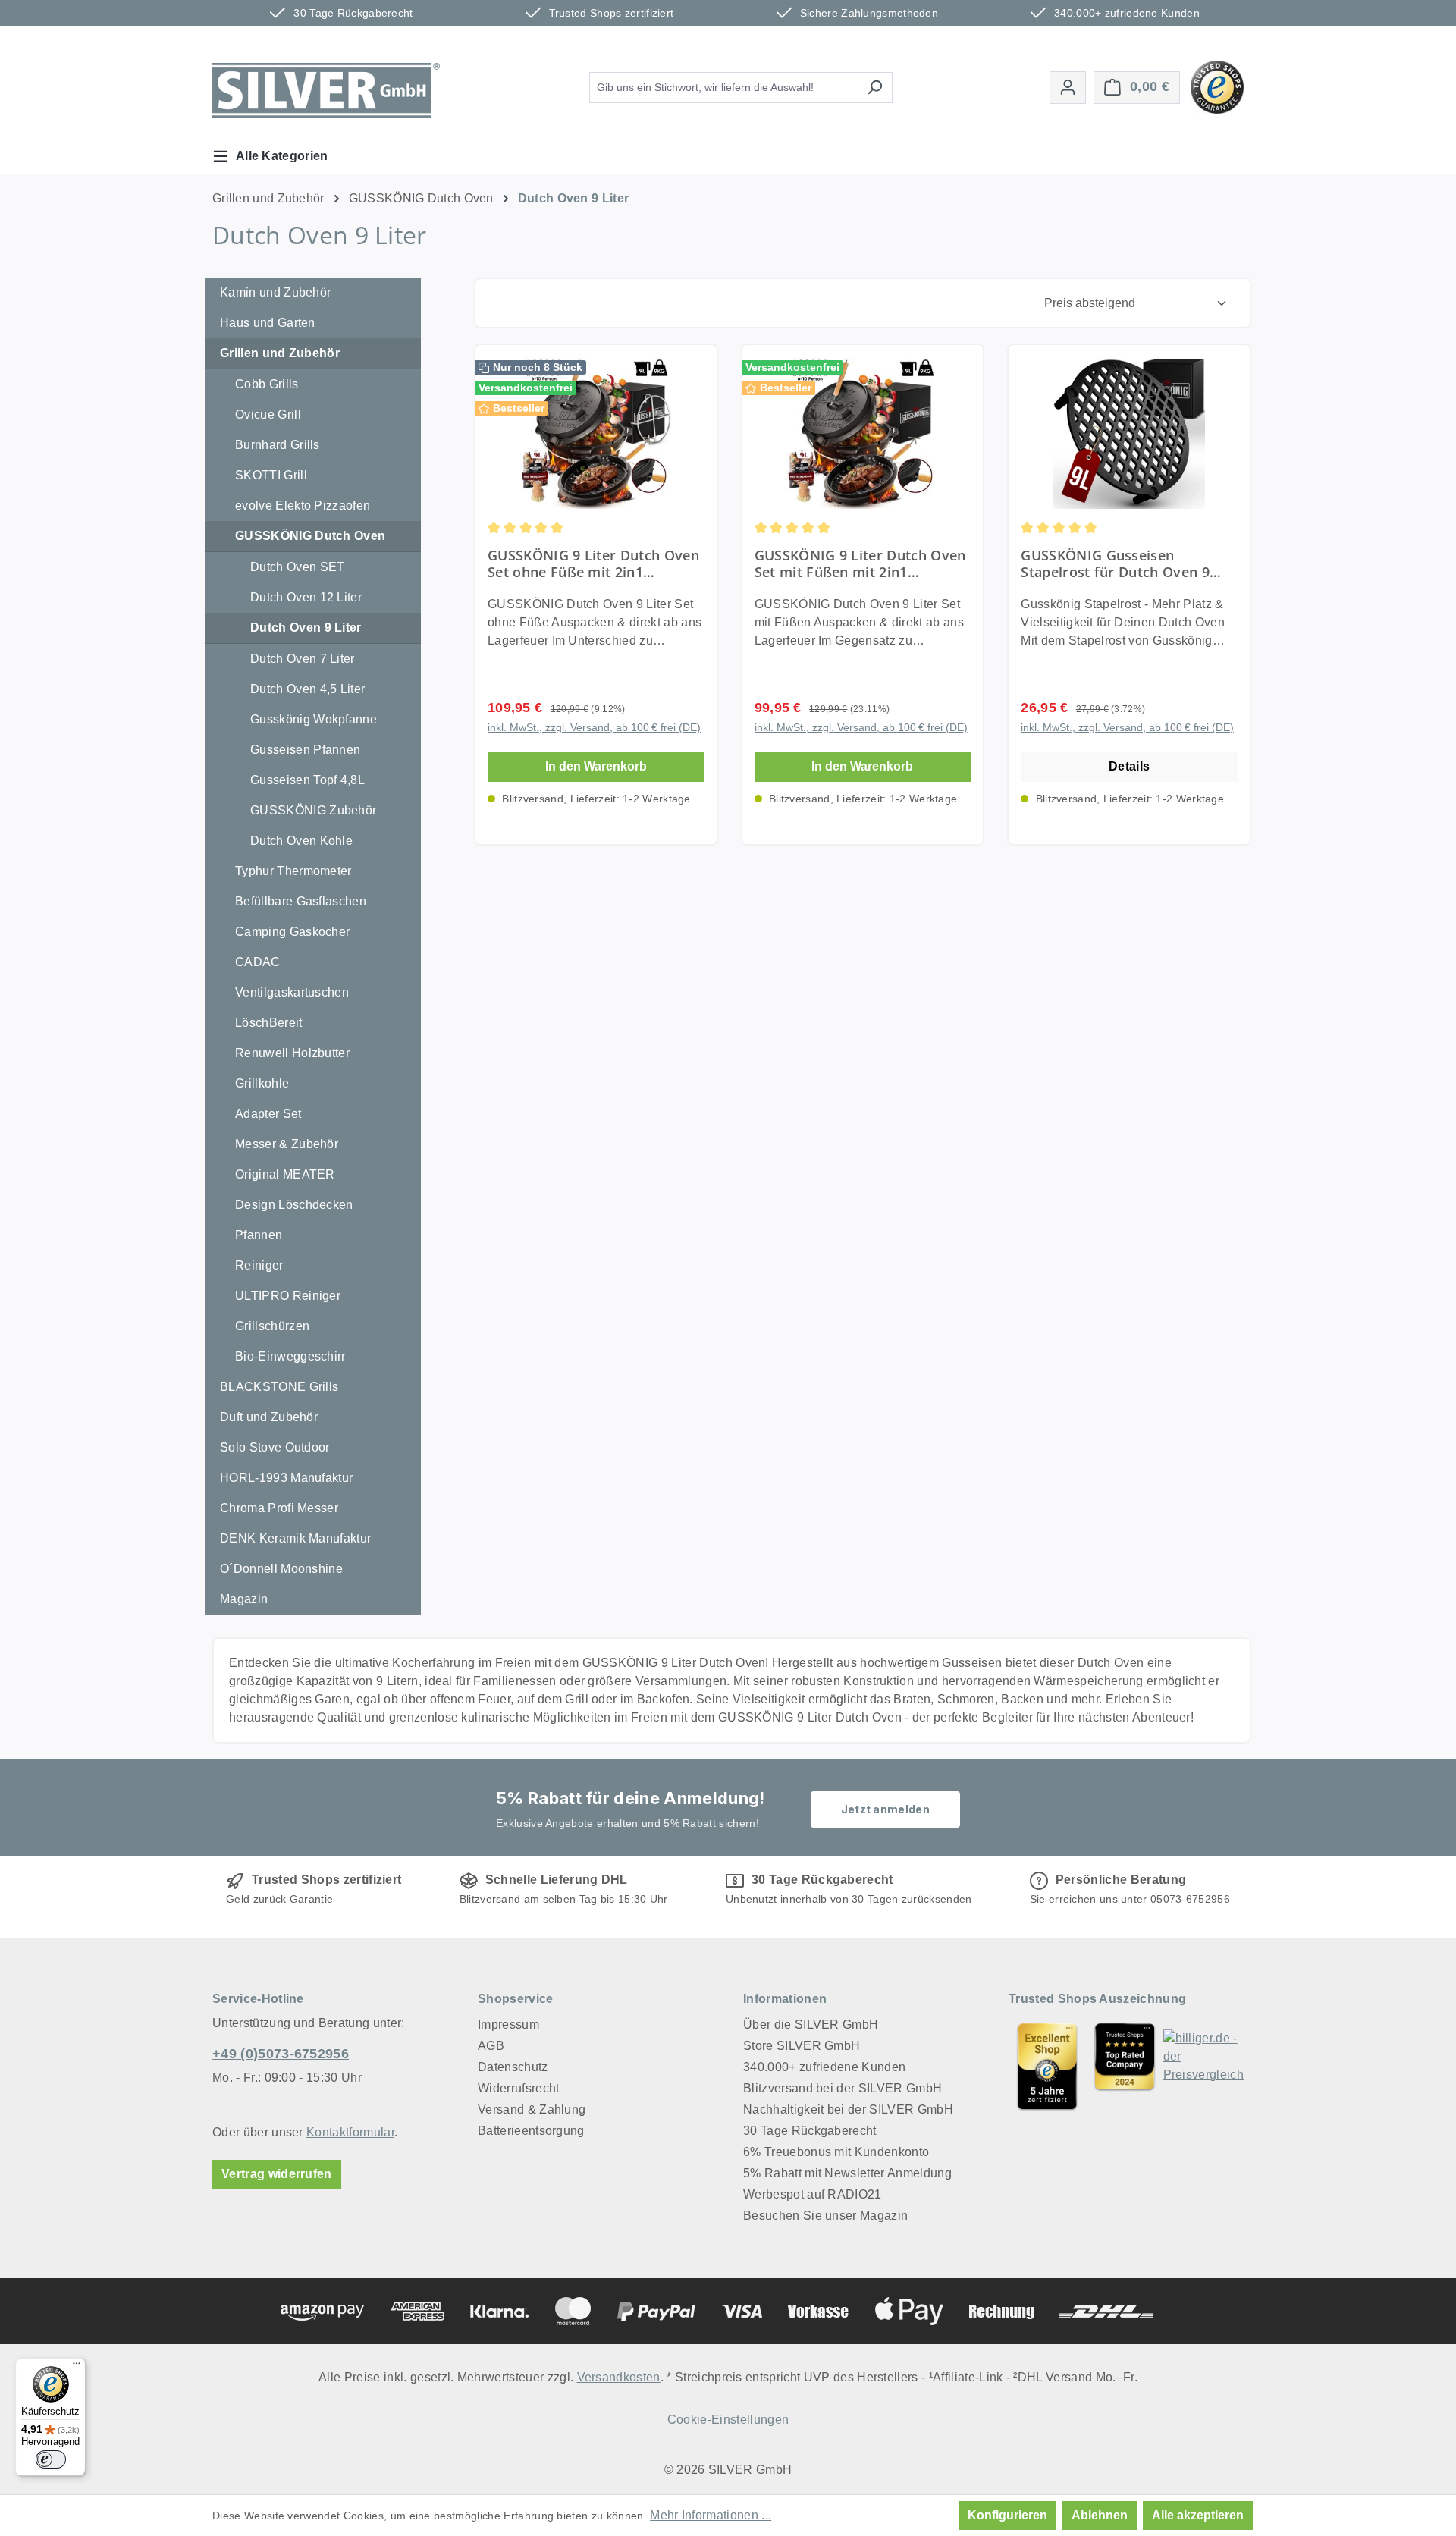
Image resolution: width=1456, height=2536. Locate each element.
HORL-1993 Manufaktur (286, 1478)
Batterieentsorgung (531, 2131)
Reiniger (259, 1265)
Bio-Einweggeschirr (290, 1356)
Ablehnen (1100, 2515)
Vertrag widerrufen (277, 2174)
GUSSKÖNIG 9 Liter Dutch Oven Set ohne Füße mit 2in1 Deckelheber (593, 563)
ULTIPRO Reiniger (288, 1296)
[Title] (1047, 2066)
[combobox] (723, 88)
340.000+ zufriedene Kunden (824, 2067)
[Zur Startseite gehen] (326, 90)
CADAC (258, 962)
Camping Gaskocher (292, 932)
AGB (491, 2046)
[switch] (51, 2459)
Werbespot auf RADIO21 (813, 2194)
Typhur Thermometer (293, 871)
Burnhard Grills (278, 445)
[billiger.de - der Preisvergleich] (1203, 2066)
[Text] (1125, 2066)
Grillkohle (262, 1083)
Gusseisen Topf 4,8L (308, 780)
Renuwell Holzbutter (292, 1053)
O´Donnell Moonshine (281, 1569)
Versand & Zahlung (532, 2109)
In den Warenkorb (596, 766)
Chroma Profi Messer (279, 1508)
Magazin (244, 1599)
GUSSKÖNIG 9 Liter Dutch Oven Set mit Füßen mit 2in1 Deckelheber (860, 563)
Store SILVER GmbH (802, 2046)
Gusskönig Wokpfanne (314, 719)
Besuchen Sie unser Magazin (825, 2216)
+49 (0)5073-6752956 (281, 2054)
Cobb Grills (267, 384)
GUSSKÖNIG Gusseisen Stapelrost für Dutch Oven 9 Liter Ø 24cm (1115, 563)
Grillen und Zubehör (280, 353)
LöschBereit (269, 1023)
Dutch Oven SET (297, 567)
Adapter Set (268, 1114)
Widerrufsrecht (518, 2088)
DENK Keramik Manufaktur (295, 1538)
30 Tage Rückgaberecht (810, 2131)
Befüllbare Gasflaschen (301, 901)
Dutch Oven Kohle (301, 841)
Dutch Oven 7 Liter (303, 659)
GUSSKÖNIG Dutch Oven (310, 536)
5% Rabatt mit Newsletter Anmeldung (847, 2173)
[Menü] (77, 2367)
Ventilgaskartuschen (292, 992)
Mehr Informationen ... (711, 2515)
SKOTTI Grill (271, 475)
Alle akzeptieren (1198, 2515)
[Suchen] (875, 88)
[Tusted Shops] (1217, 86)
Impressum (508, 2024)
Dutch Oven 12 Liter (306, 597)
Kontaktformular (350, 2132)
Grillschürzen (272, 1326)
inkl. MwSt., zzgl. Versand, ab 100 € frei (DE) (594, 727)
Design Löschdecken (294, 1205)
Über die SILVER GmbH (811, 2024)
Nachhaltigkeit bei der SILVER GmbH (848, 2109)
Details (1129, 766)
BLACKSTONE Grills (279, 1387)
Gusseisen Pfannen (305, 750)
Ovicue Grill (268, 414)
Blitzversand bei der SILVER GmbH (843, 2088)
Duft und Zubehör (269, 1417)
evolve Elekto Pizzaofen (303, 505)
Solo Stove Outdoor (275, 1447)
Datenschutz (513, 2067)
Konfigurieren (1007, 2515)
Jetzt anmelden (885, 1809)
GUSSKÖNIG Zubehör (313, 810)
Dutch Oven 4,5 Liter (308, 689)
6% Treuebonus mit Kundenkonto (836, 2152)
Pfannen (259, 1235)
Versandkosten (619, 2377)
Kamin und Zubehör (275, 292)
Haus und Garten (268, 323)
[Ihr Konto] (1068, 88)
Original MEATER (285, 1174)
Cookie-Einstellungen (728, 2420)
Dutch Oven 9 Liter (306, 628)
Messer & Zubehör (287, 1144)
